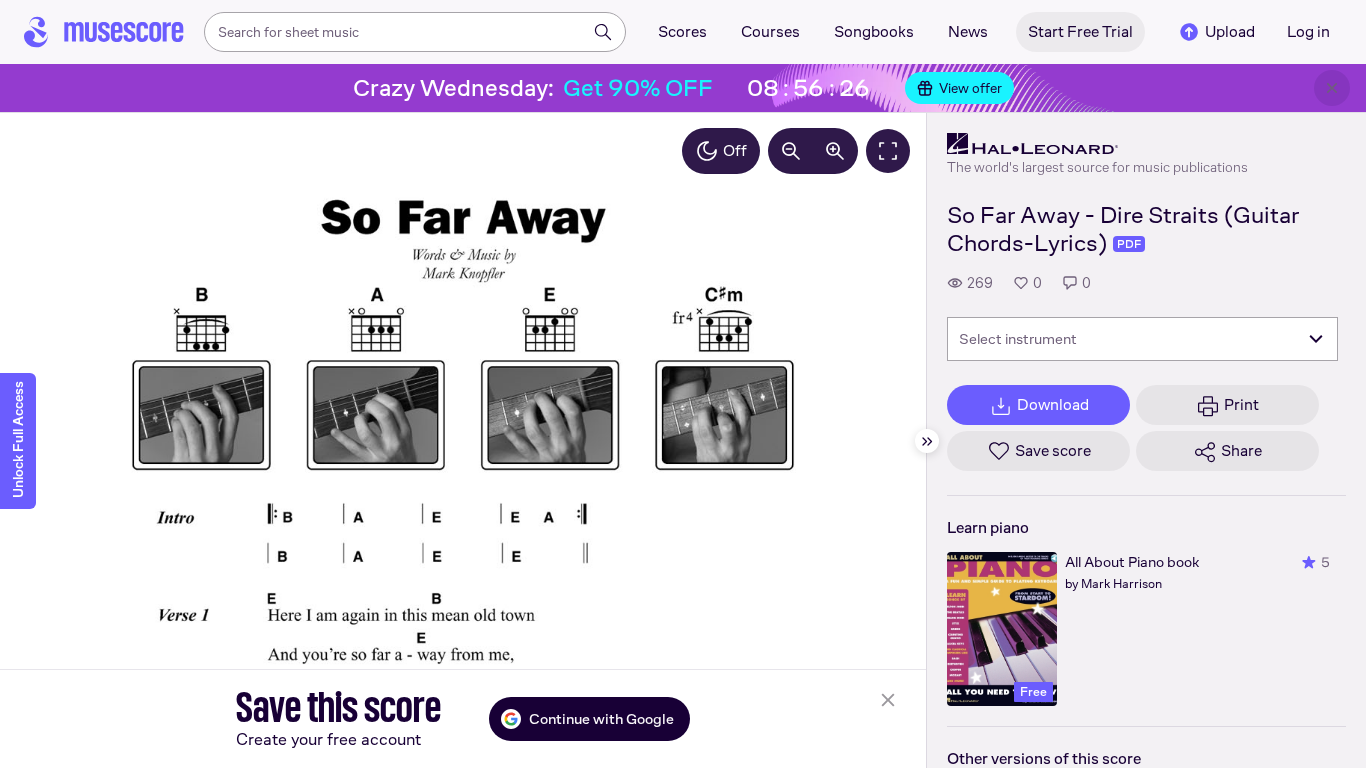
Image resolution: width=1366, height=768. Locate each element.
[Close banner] (1332, 88)
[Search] (603, 32)
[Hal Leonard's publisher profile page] (1097, 144)
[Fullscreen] (888, 151)
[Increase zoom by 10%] (835, 151)
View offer (970, 88)
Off (735, 150)
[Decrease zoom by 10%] (791, 151)
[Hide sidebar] (927, 441)
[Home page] (104, 32)
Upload (1230, 31)
